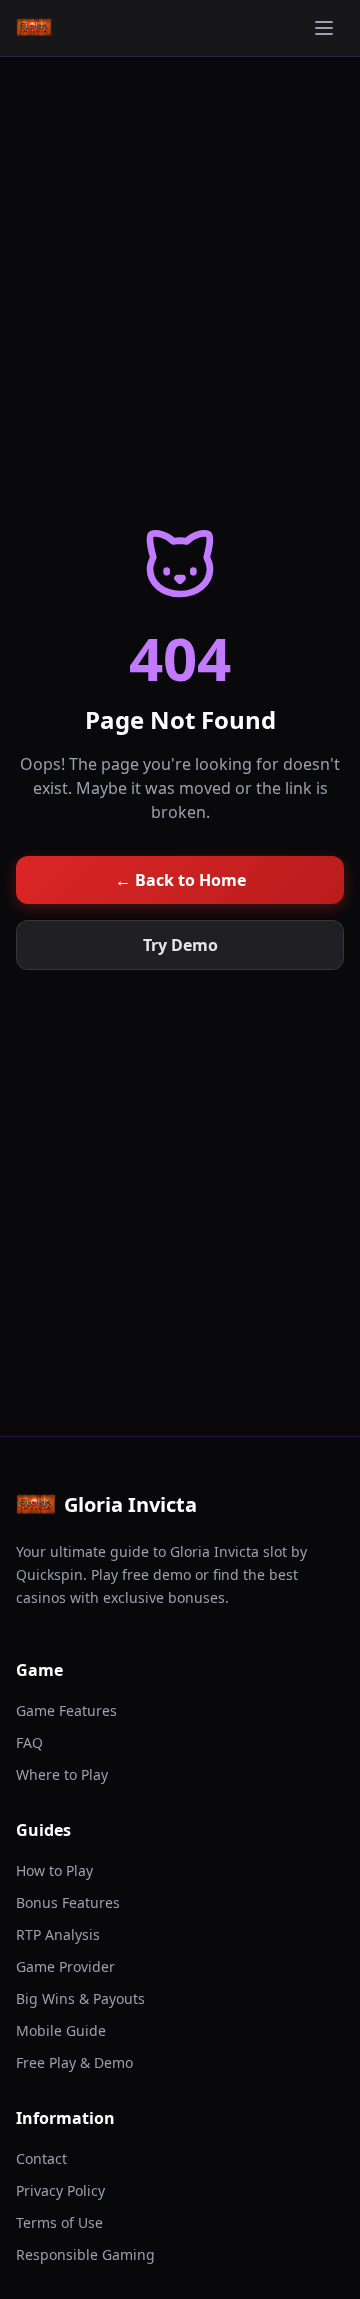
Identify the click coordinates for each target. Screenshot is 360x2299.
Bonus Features (68, 1902)
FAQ (29, 1742)
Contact (41, 2158)
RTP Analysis (58, 1934)
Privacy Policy (60, 2190)
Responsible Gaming (85, 2254)
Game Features (66, 1710)
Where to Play (62, 1774)
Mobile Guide (61, 2030)
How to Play (54, 1870)
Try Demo (180, 945)
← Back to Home (180, 880)
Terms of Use (59, 2222)
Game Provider (65, 1966)
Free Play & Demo (74, 2062)
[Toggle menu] (324, 28)
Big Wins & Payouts (80, 1998)
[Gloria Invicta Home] (34, 28)
